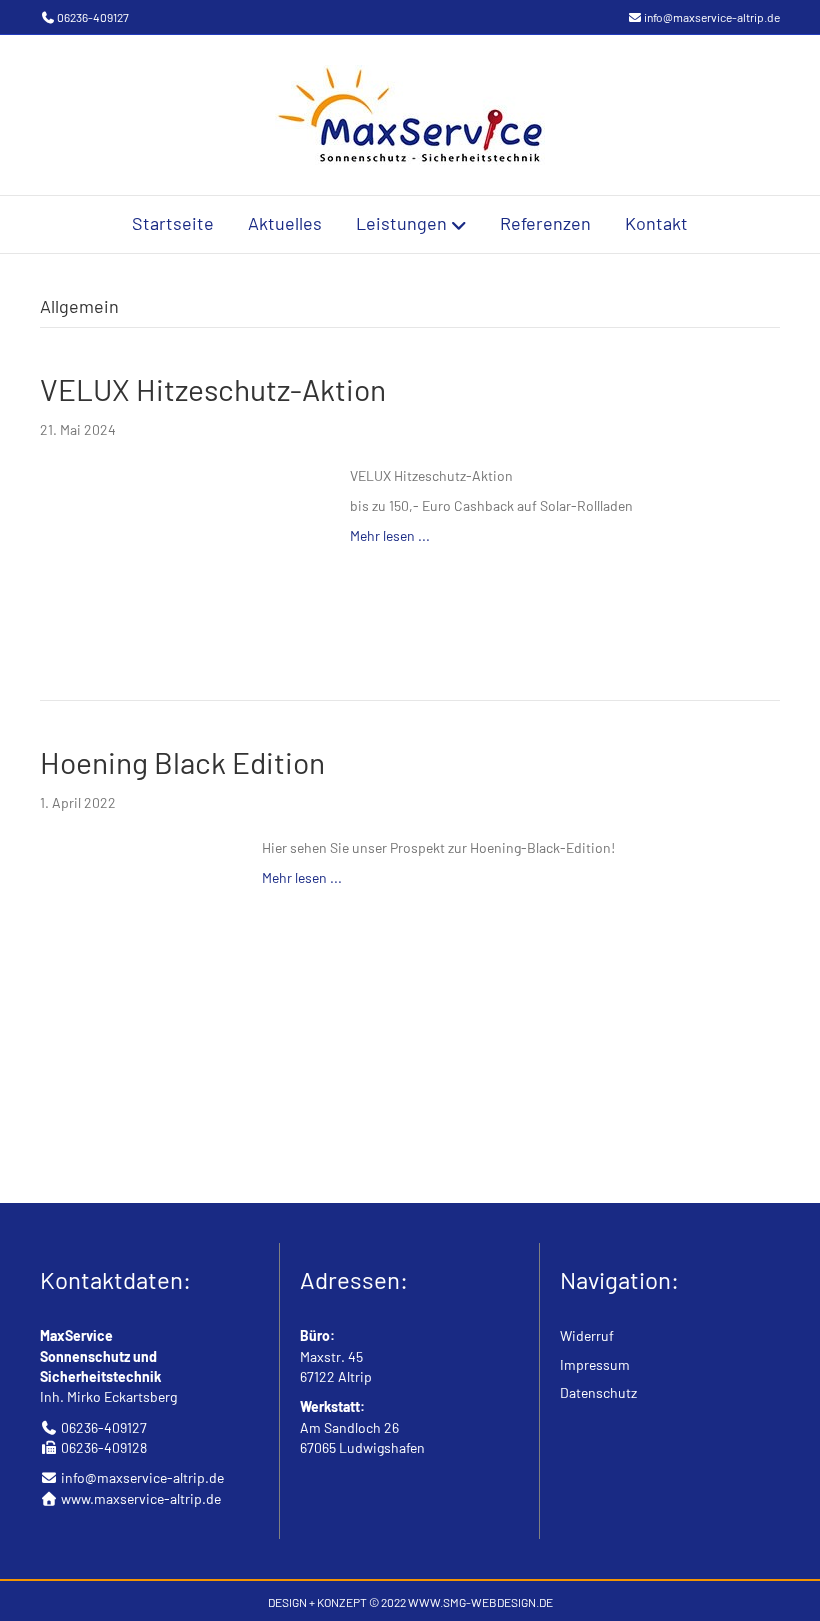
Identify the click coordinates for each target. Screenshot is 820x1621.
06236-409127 (93, 17)
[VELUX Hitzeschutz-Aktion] (175, 548)
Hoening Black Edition (182, 762)
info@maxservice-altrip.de (712, 17)
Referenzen (545, 223)
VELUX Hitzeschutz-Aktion (213, 389)
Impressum (595, 1364)
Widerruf (587, 1335)
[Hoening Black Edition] (131, 985)
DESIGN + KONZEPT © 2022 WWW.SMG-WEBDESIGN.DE (410, 1602)
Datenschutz (598, 1392)
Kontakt (656, 223)
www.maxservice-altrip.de (141, 1498)
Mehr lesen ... (390, 535)
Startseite (173, 223)
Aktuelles (285, 223)
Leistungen (401, 223)
